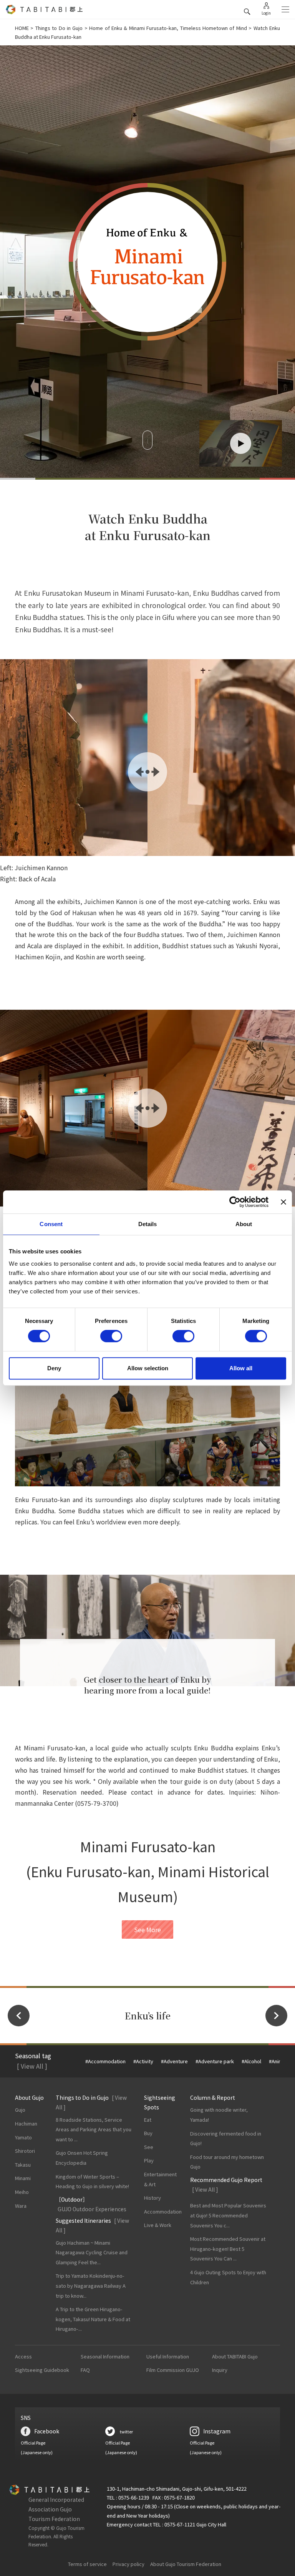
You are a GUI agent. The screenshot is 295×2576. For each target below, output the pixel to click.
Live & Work (158, 2225)
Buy (148, 2133)
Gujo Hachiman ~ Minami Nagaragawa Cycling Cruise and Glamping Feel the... (92, 2252)
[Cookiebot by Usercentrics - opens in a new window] (235, 1202)
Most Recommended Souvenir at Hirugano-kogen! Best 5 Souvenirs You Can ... (228, 2249)
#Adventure (174, 2061)
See (149, 2147)
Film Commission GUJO (173, 2370)
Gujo (20, 2110)
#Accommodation (105, 2061)
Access (23, 2356)
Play (149, 2160)
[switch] (111, 1336)
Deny (54, 1368)
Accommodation (163, 2211)
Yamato (23, 2137)
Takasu (23, 2165)
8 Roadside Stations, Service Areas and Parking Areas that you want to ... (94, 2129)
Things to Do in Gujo (59, 28)
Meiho (22, 2192)
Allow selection (148, 1368)
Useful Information (168, 2356)
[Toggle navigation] (285, 10)
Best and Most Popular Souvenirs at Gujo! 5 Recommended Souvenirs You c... (228, 2215)
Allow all (241, 1368)
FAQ (85, 2370)
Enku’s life (148, 2016)
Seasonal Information (105, 2356)
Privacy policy (128, 2564)
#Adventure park (215, 2061)
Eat (148, 2120)
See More (147, 1930)
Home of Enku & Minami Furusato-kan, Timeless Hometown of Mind (168, 28)
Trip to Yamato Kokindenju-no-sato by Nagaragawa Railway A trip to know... (91, 2285)
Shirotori (25, 2151)
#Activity (143, 2061)
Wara (21, 2206)
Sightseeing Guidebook (42, 2370)
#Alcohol (251, 2061)
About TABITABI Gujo (235, 2356)
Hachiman (26, 2123)
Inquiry (220, 2370)
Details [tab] (148, 1224)
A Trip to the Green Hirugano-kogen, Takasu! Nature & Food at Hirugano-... (93, 2319)
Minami (23, 2178)
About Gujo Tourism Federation (186, 2564)
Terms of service (87, 2564)
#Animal (278, 2061)
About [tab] (244, 1224)
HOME (22, 28)
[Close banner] (283, 1202)
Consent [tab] (51, 1224)
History (152, 2198)
